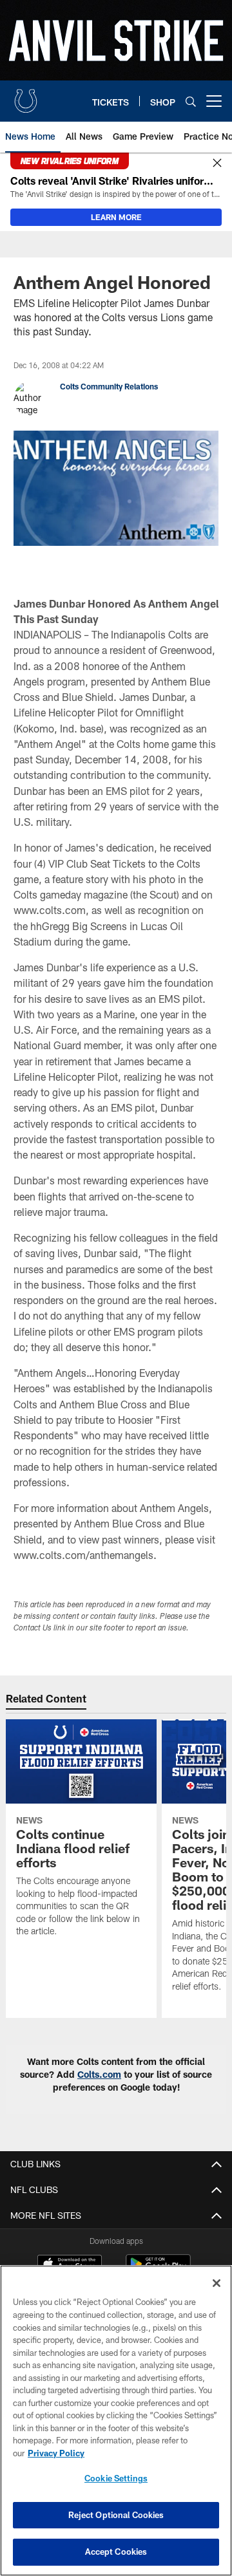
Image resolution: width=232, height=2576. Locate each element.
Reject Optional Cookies (116, 2515)
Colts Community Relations (109, 386)
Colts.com (99, 2074)
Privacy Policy (56, 2453)
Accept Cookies (116, 2552)
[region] (116, 2421)
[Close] (217, 163)
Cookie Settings (116, 2478)
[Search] (191, 101)
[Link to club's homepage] (26, 96)
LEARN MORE (116, 217)
